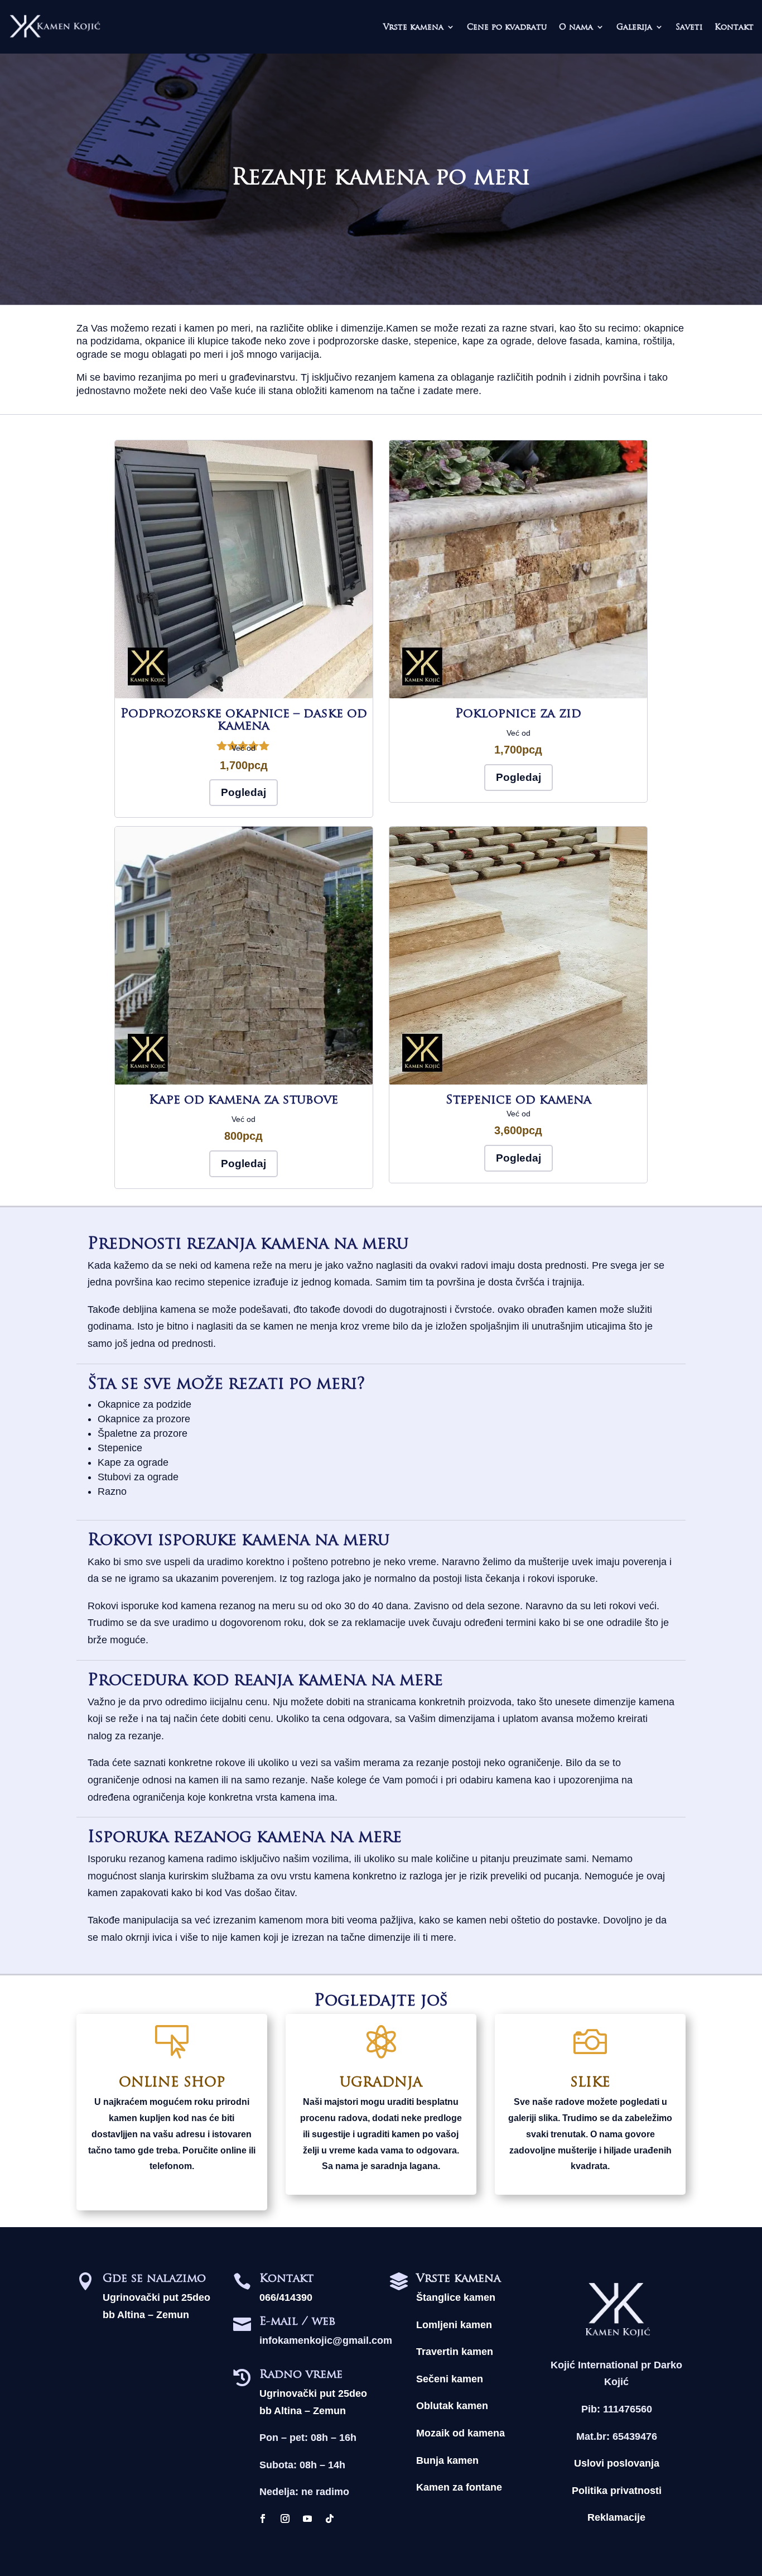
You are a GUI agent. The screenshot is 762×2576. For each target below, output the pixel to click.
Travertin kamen (455, 2352)
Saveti (689, 27)
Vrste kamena (413, 27)
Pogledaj (243, 792)
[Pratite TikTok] (330, 2519)
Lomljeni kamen (454, 2325)
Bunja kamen (447, 2460)
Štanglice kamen (456, 2297)
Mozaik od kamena (460, 2433)
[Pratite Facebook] (263, 2519)
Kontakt (734, 27)
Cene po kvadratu (507, 27)
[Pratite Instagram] (285, 2519)
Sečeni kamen (450, 2379)
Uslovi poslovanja (617, 2463)
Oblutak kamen (452, 2406)
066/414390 (286, 2297)
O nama (576, 27)
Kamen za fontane (459, 2487)
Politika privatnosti (617, 2491)
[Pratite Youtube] (307, 2519)
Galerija (634, 27)
